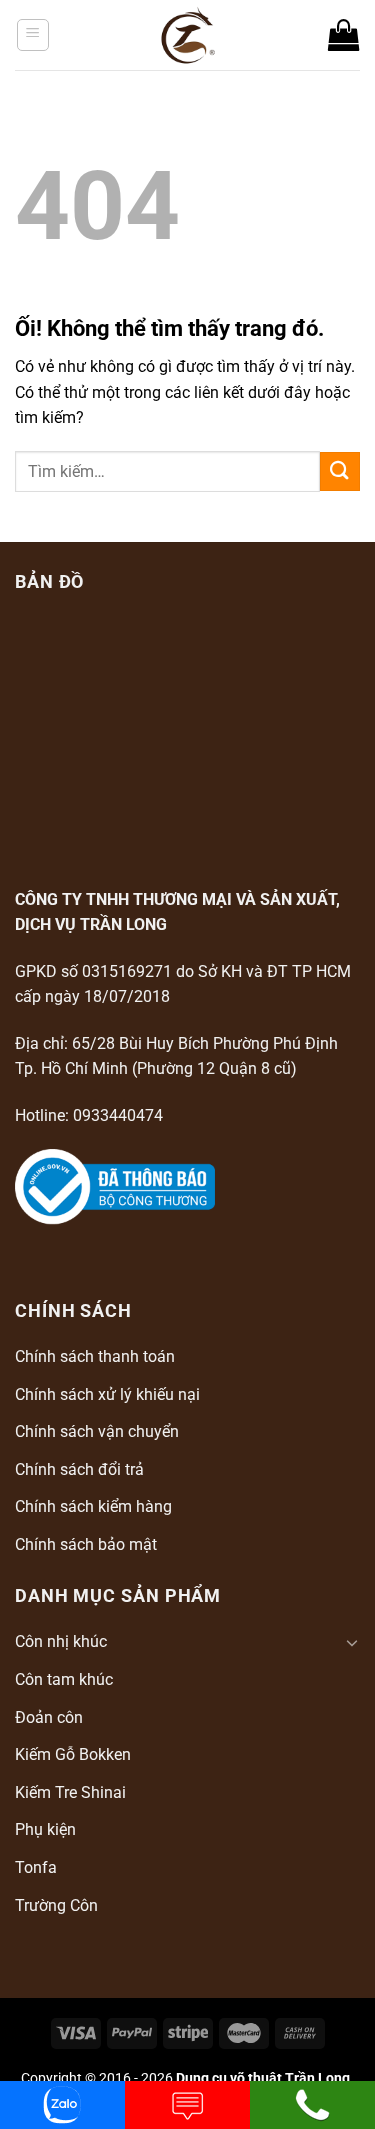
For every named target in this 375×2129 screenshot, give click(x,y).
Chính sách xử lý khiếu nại (107, 1394)
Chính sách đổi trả (79, 1469)
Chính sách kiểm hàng (93, 1506)
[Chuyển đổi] (352, 1642)
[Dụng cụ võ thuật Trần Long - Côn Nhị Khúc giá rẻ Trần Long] (187, 35)
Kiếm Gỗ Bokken (73, 1754)
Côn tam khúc (64, 1679)
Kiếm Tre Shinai (70, 1792)
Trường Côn (56, 1905)
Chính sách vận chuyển (97, 1431)
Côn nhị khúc (61, 1641)
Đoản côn (49, 1717)
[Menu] (33, 35)
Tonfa (36, 1867)
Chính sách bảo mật (86, 1544)
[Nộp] (340, 471)
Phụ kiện (45, 1829)
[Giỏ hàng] (344, 35)
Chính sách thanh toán (95, 1356)
